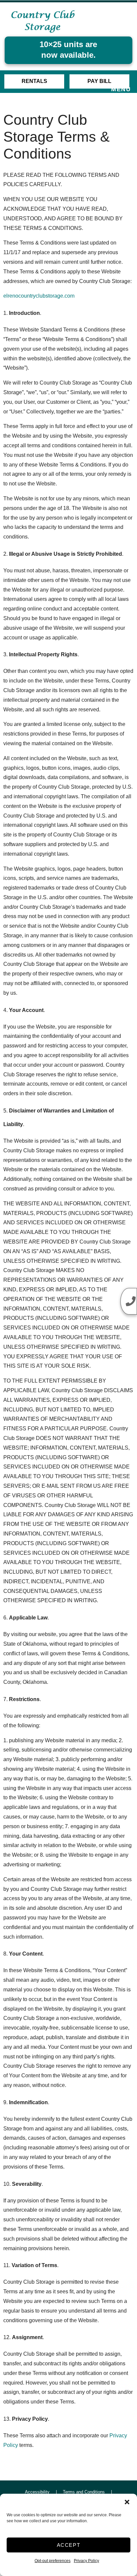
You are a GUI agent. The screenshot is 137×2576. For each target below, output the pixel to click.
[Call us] (129, 1301)
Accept (69, 2545)
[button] (127, 2502)
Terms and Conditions (84, 2492)
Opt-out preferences (53, 2561)
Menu (121, 89)
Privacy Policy (86, 2561)
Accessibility (37, 2492)
